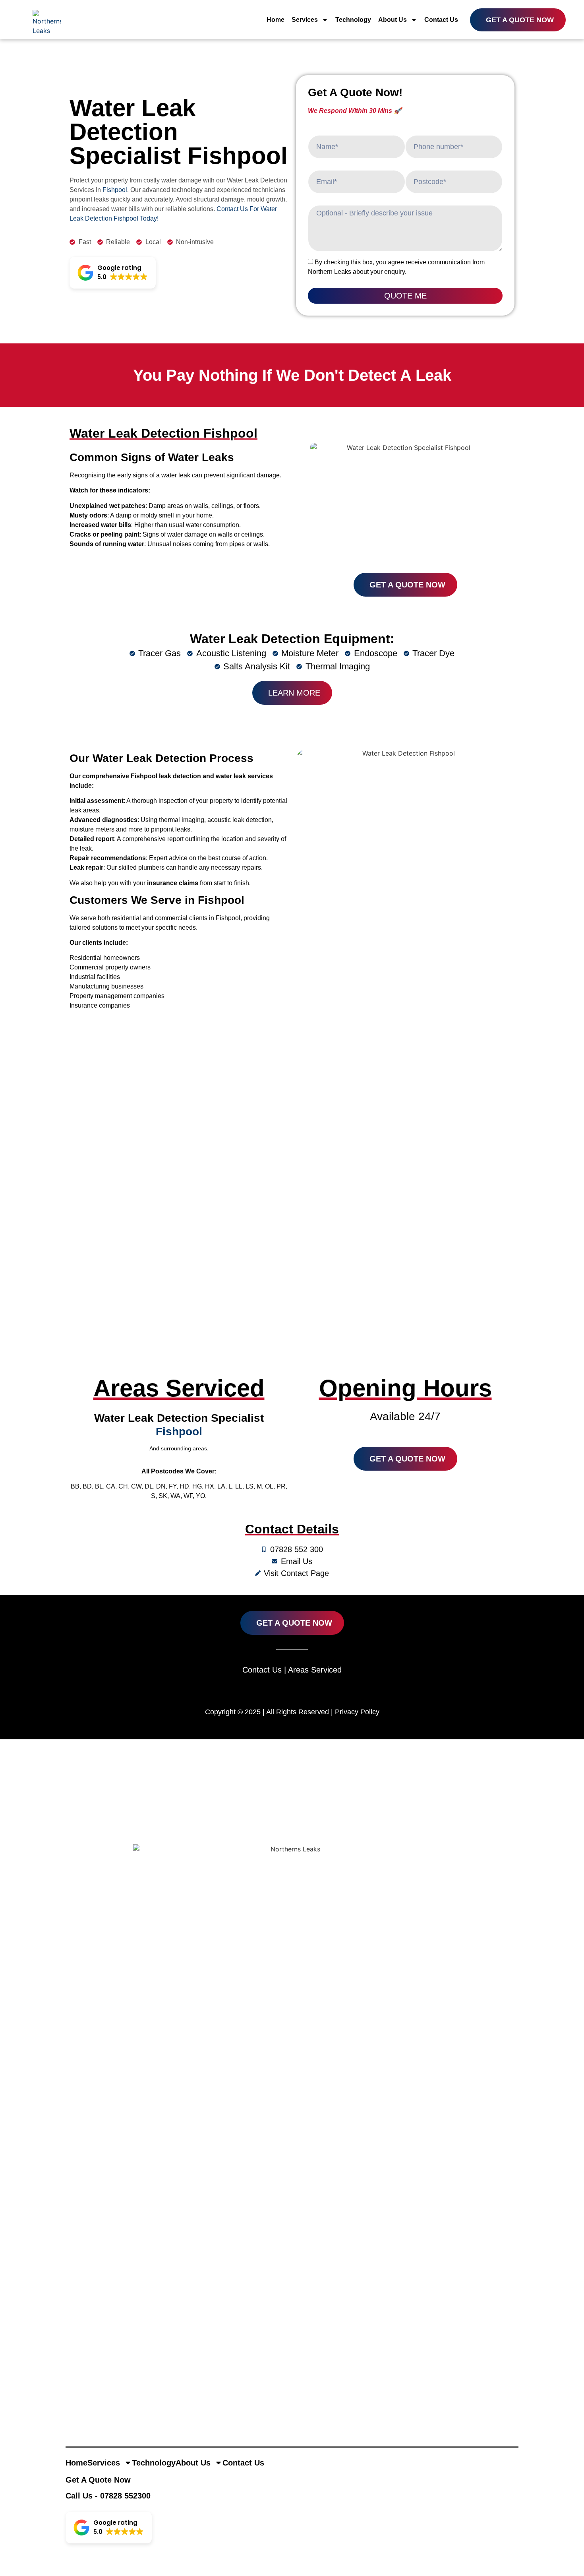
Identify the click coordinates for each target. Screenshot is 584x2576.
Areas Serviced (315, 1670)
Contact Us (441, 20)
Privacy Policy (357, 1712)
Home (276, 20)
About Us (393, 20)
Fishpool (115, 190)
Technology (353, 20)
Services (305, 20)
